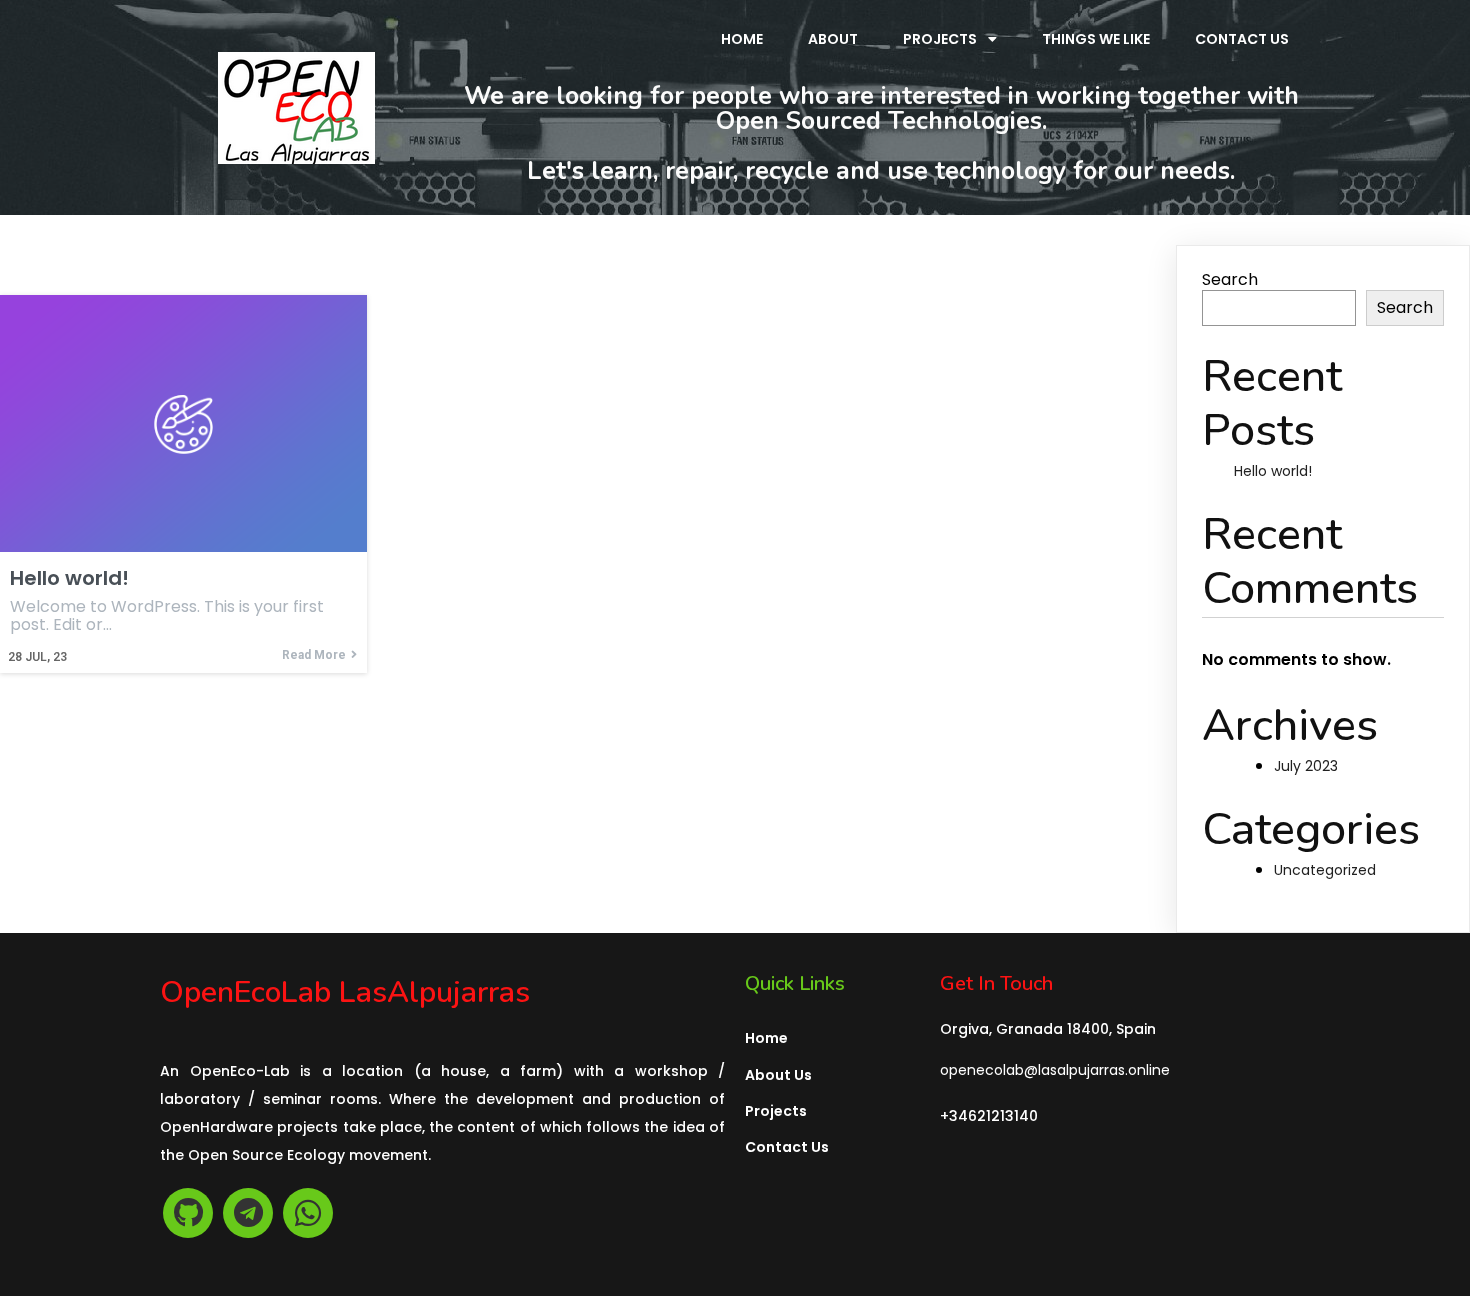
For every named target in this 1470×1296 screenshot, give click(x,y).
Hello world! (1273, 471)
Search (1230, 279)
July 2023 (1306, 766)
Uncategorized (1325, 870)
